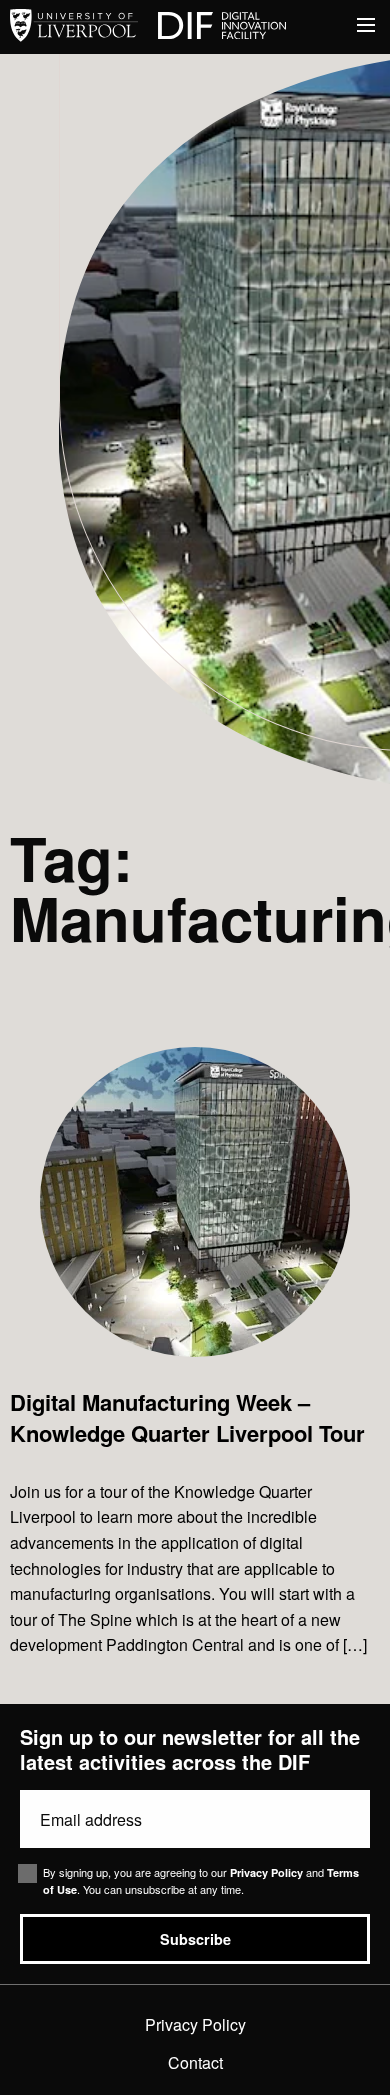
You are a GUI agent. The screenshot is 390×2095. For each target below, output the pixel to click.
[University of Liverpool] (74, 26)
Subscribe (195, 1939)
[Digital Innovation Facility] (222, 26)
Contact (195, 2062)
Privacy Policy (266, 1872)
